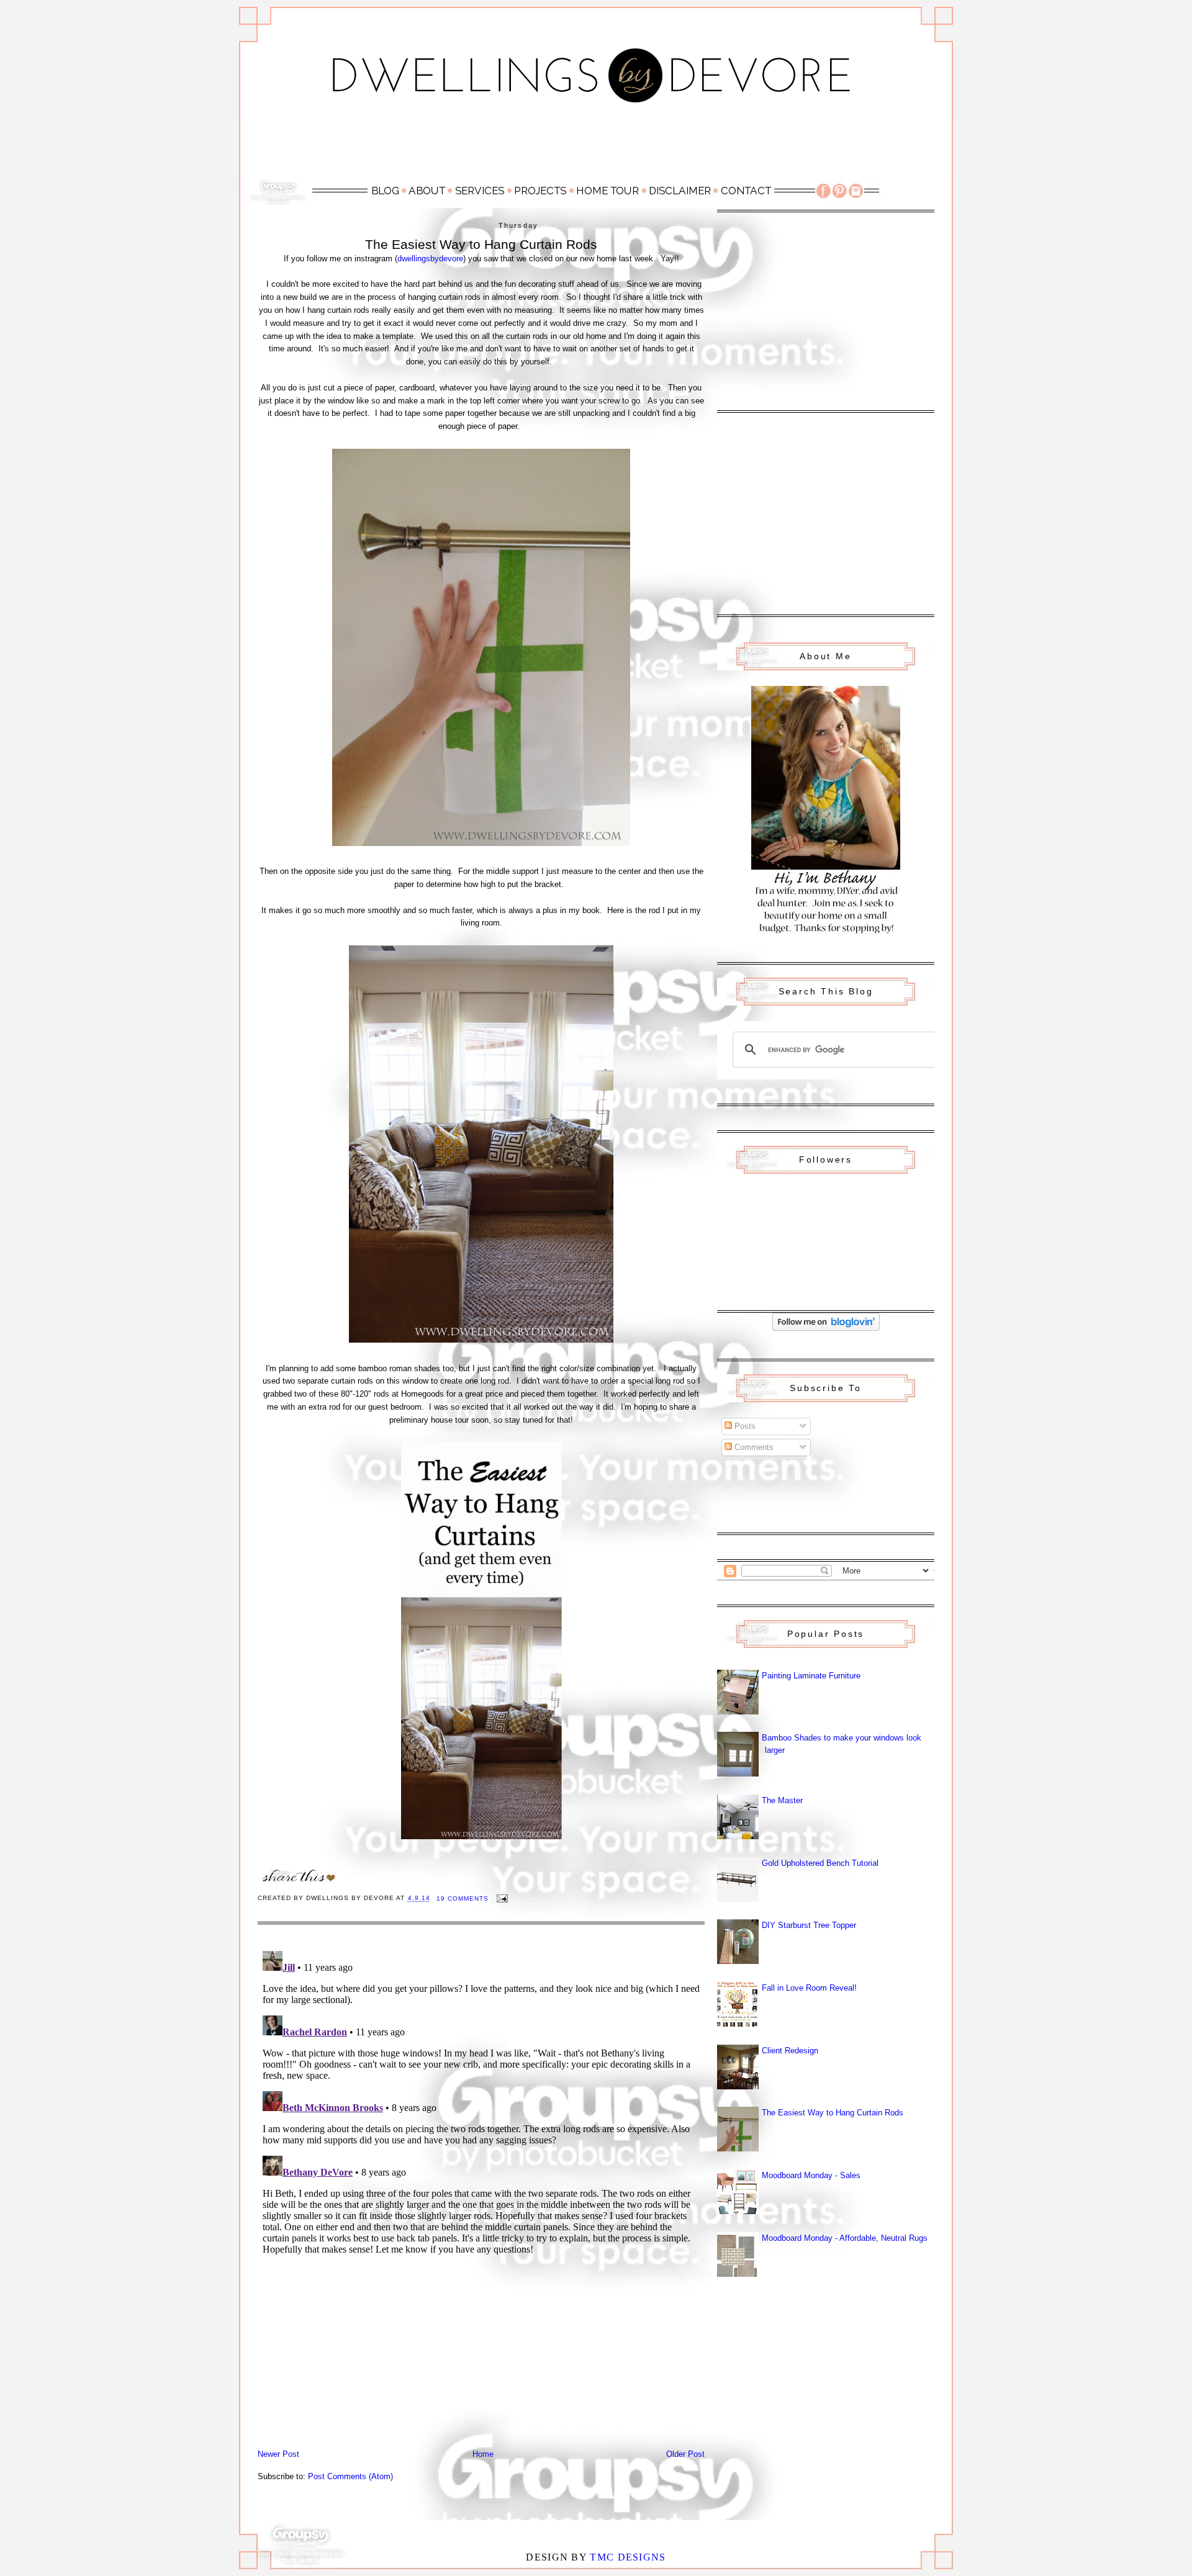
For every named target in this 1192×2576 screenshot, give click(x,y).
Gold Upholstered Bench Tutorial (820, 1863)
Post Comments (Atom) (350, 2476)
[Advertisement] (596, 147)
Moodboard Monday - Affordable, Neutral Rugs (845, 2238)
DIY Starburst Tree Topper (809, 1925)
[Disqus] (481, 2101)
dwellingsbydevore (430, 259)
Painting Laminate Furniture (811, 1676)
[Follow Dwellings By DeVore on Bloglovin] (826, 1328)
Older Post (685, 2454)
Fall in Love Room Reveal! (809, 1988)
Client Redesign (790, 2051)
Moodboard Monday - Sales (811, 2175)
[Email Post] (502, 1898)
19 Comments (463, 1898)
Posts (744, 1426)
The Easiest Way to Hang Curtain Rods (833, 2113)
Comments (753, 1447)
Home (483, 2454)
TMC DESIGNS (628, 2557)
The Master (782, 1800)
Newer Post (278, 2454)
